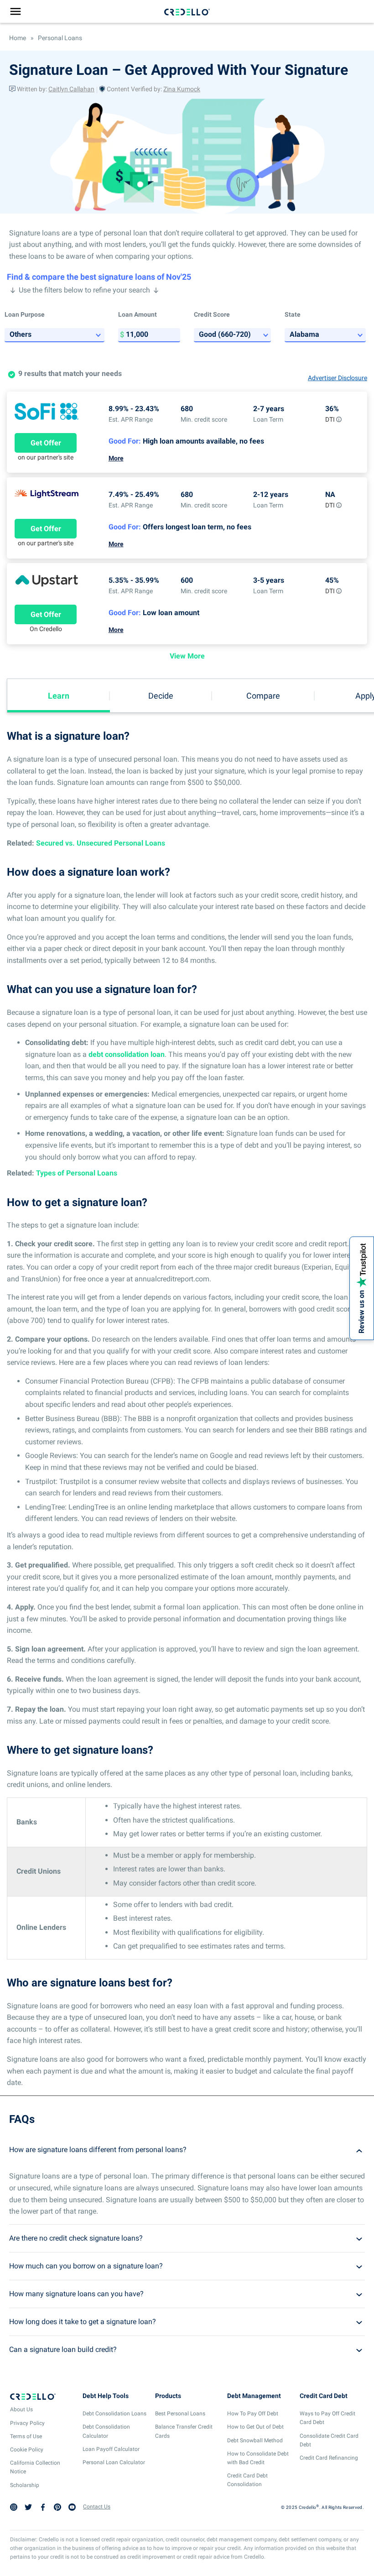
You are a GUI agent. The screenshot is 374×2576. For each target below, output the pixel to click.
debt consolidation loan (127, 1054)
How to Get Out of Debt (255, 2427)
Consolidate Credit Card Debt (329, 2440)
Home (18, 38)
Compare (263, 696)
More (116, 458)
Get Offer (46, 443)
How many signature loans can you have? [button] (76, 2294)
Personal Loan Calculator (114, 2462)
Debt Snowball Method (255, 2440)
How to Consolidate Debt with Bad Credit (258, 2458)
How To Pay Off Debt (253, 2414)
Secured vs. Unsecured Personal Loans (101, 843)
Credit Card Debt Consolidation (247, 2480)
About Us (21, 2409)
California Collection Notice (35, 2467)
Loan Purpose (25, 314)
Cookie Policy (27, 2450)
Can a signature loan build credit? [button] (63, 2349)
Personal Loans (59, 38)
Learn (59, 696)
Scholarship (25, 2485)
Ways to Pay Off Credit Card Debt (327, 2418)
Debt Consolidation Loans (114, 2414)
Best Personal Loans (180, 2414)
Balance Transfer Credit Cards (184, 2431)
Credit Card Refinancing (329, 2458)
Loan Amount (138, 314)
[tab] (187, 2150)
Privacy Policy (27, 2423)
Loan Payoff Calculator (111, 2449)
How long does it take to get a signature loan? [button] (83, 2322)
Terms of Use (26, 2436)
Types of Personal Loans (77, 1173)
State (293, 314)
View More (187, 656)
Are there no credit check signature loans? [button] (76, 2238)
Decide (161, 696)
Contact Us (97, 2507)
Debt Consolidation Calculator (106, 2431)
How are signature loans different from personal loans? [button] (98, 2150)
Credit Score (212, 314)
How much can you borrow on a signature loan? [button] (86, 2266)
